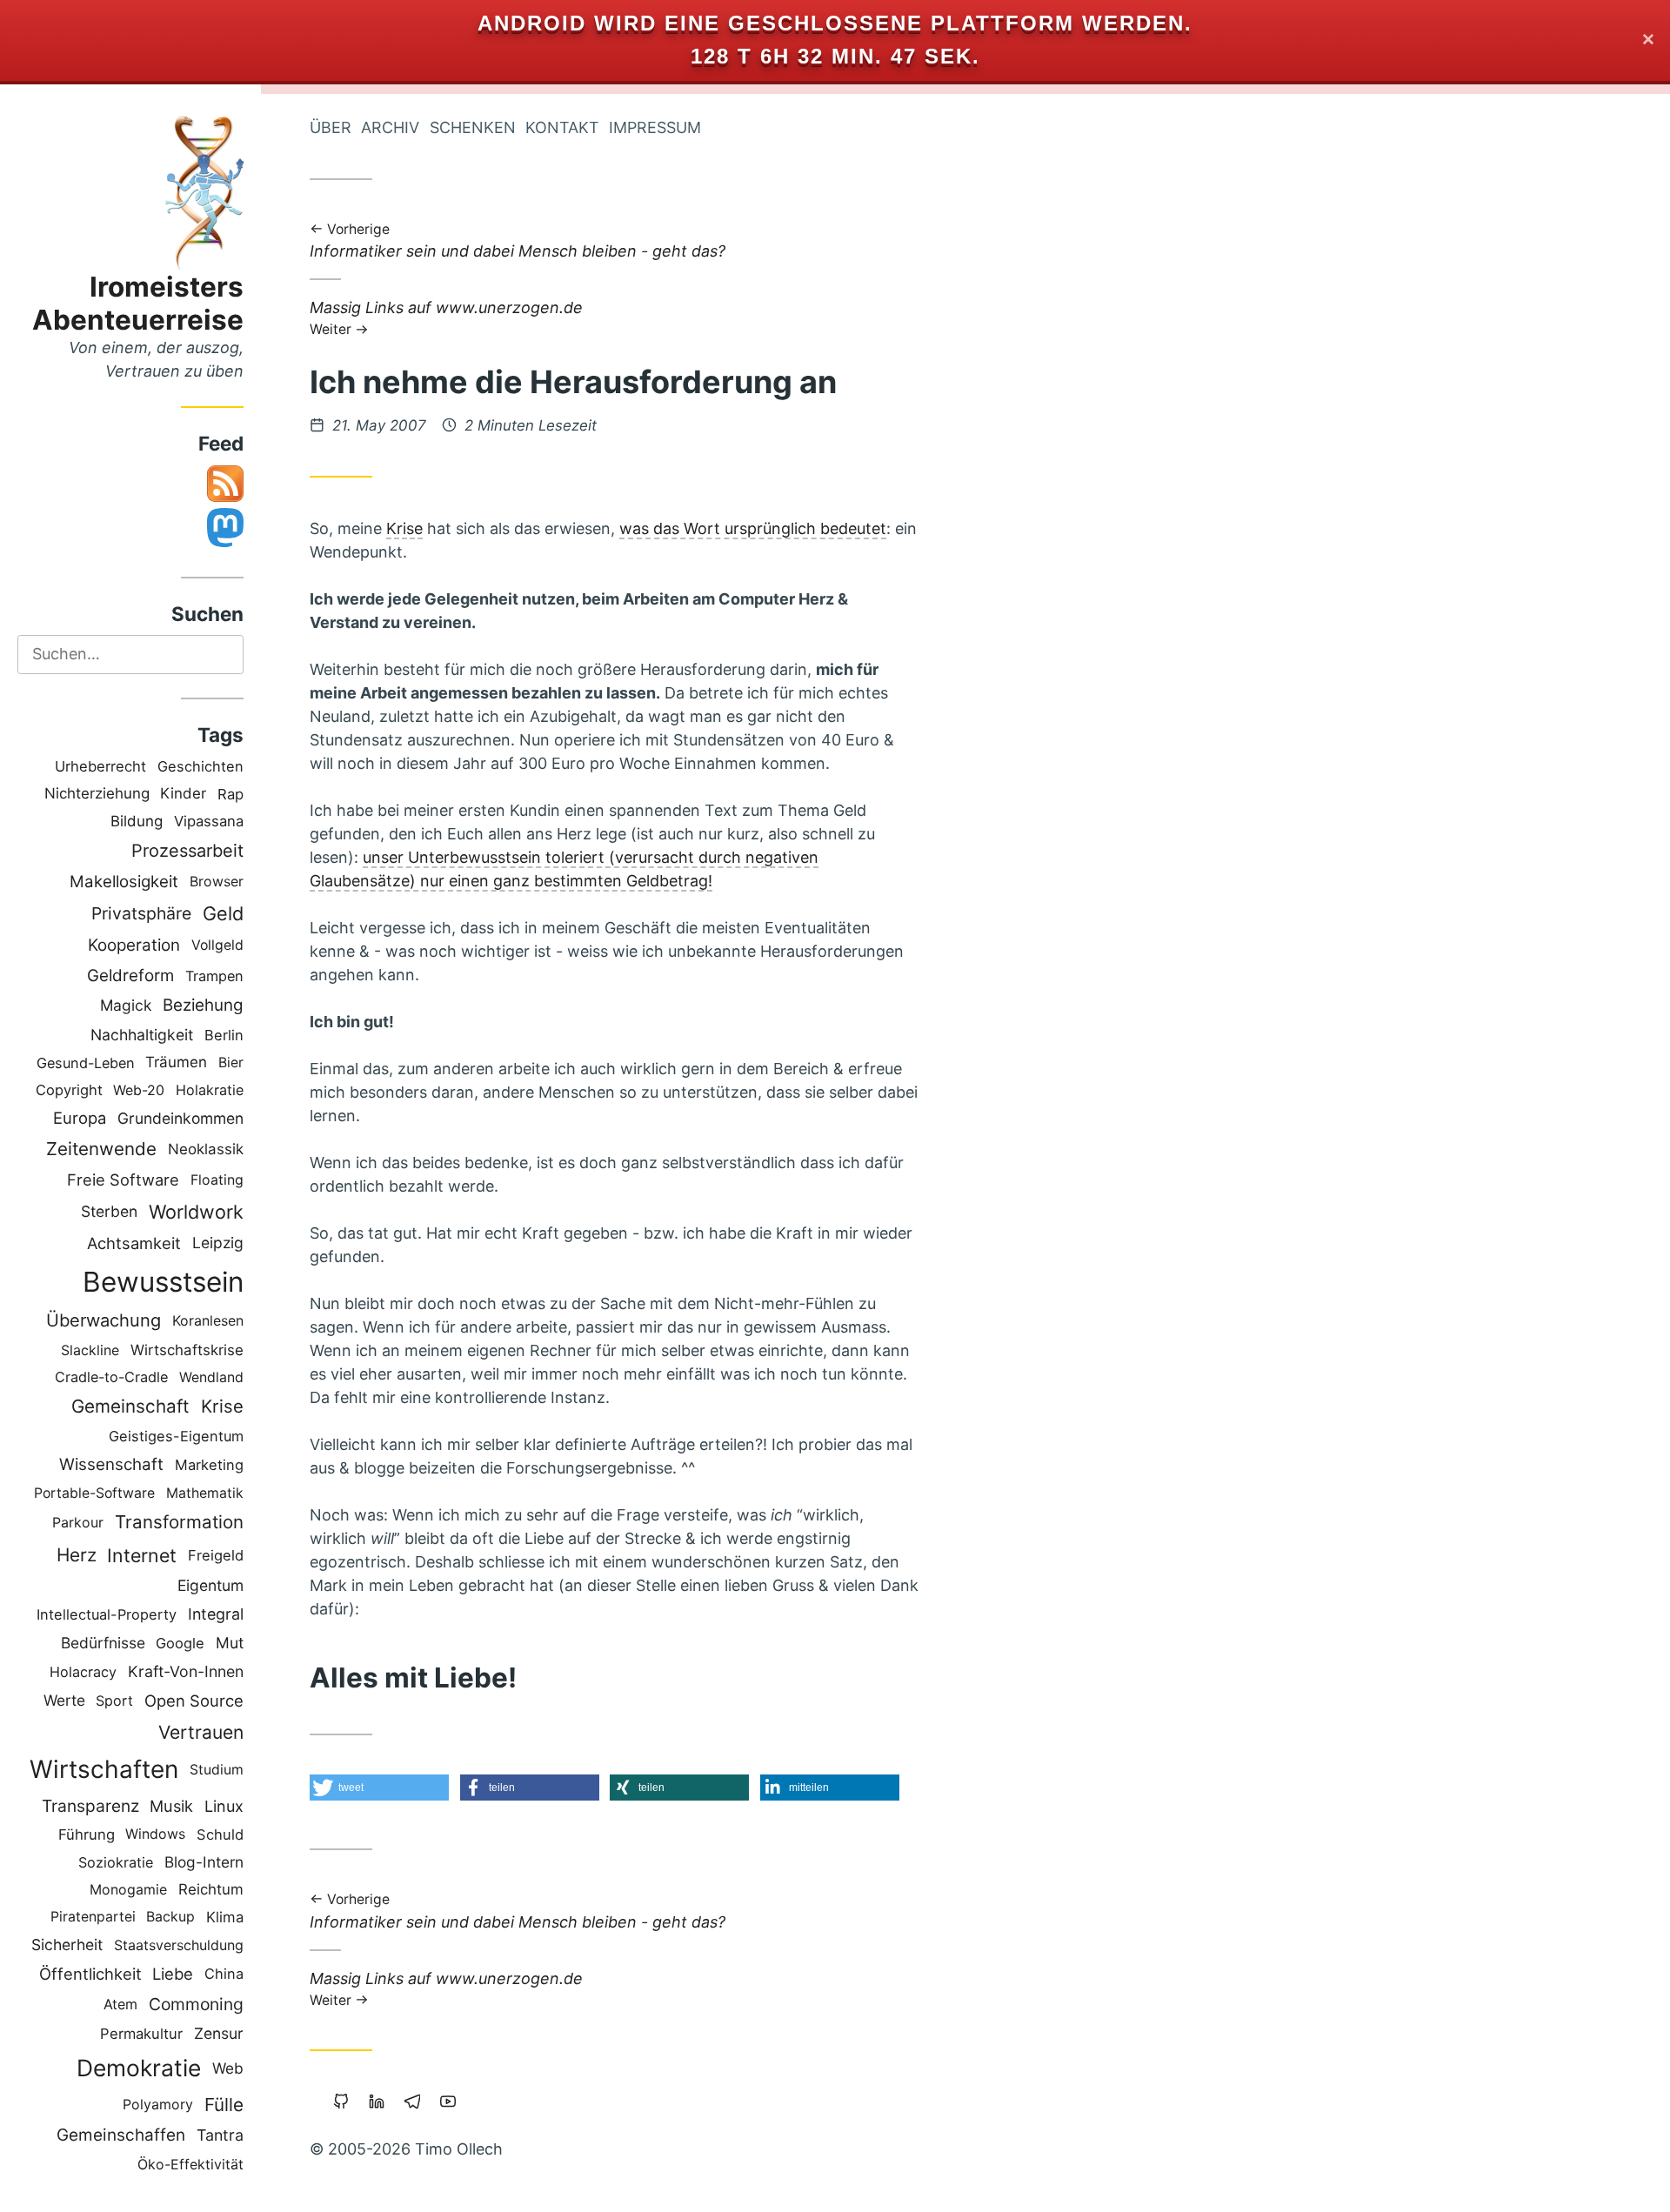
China (224, 1974)
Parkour (78, 1522)
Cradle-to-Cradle (111, 1377)
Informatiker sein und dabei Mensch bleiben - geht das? (518, 242)
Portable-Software (94, 1493)
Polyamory (158, 2104)
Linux (224, 1806)
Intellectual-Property (107, 1614)
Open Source (194, 1701)
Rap (230, 794)
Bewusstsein (163, 1282)
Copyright (69, 1090)
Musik (171, 1806)
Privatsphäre (141, 913)
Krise (222, 1406)
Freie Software (123, 1180)
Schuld (220, 1834)
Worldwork (196, 1212)
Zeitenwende (101, 1149)
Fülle (224, 2105)
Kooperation (134, 945)
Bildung (137, 821)
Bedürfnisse (103, 1643)
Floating (217, 1180)
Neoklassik (206, 1149)
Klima (225, 1917)
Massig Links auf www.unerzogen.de (446, 317)
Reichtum (211, 1889)
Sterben (109, 1211)
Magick (126, 1005)
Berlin (224, 1035)
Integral (216, 1614)
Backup (170, 1917)
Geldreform (130, 976)
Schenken (473, 127)
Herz (77, 1555)
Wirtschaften (104, 1769)
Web (228, 2068)
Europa (80, 1118)
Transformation (179, 1522)
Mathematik (205, 1493)
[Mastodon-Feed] (225, 541)
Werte (64, 1700)
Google (180, 1643)
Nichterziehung (97, 793)
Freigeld (216, 1555)
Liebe (173, 1974)
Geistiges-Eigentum (176, 1436)
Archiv (390, 127)
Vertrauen (201, 1732)
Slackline (90, 1350)
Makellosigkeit (124, 882)
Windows (155, 1834)
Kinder (183, 793)
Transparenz (90, 1806)
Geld (223, 913)
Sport (114, 1701)
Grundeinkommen (180, 1118)
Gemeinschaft (130, 1406)
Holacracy (83, 1672)
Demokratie (139, 2068)
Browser (217, 882)
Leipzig (218, 1243)
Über (331, 127)
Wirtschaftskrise (187, 1350)
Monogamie (128, 1890)
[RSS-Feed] (225, 496)
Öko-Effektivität (190, 2164)
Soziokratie (116, 1862)
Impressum (655, 127)
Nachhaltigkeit (142, 1035)
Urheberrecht (100, 766)
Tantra (220, 2135)
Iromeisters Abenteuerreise (138, 303)
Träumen (176, 1062)
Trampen (214, 976)
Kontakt (562, 127)
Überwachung (104, 1320)
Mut (230, 1643)
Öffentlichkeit (90, 1974)
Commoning (196, 2004)
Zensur (219, 2033)
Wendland (211, 1377)
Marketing (209, 1465)
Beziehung (203, 1005)
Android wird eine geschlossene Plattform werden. (835, 23)
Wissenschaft (111, 1464)
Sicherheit (67, 1945)
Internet (142, 1555)
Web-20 (139, 1090)
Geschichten (200, 766)
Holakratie (210, 1090)
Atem (120, 2004)
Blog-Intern (204, 1862)
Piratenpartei (93, 1917)
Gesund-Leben (86, 1063)
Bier (231, 1063)
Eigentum (210, 1585)
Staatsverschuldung (179, 1945)
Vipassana (209, 821)
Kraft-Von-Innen (186, 1671)
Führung (87, 1834)
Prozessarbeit (187, 851)
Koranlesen (208, 1320)
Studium (217, 1770)
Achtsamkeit (134, 1243)
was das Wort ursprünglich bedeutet (753, 528)
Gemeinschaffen (121, 2135)
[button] (379, 1788)
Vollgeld (217, 945)
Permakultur (141, 2034)
